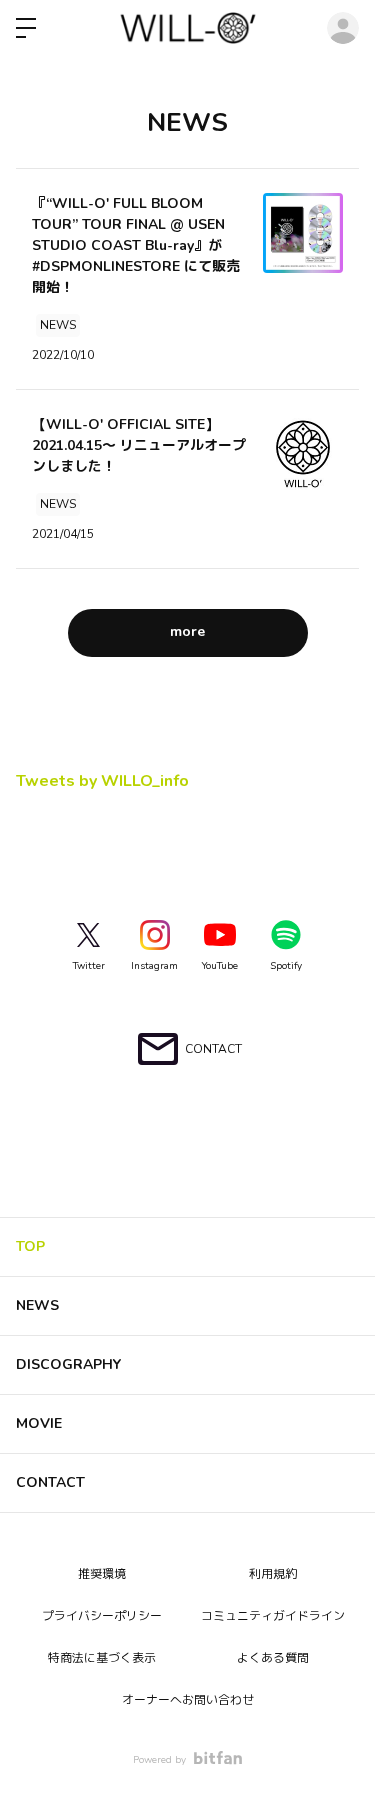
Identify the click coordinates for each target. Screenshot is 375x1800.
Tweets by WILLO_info (102, 781)
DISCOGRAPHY (68, 1364)
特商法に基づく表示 (102, 1658)
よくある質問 (273, 1658)
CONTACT (50, 1482)
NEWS (37, 1305)
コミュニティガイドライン (273, 1616)
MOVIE (39, 1423)
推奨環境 (102, 1574)
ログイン (343, 28)
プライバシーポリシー (102, 1616)
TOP (30, 1246)
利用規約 (273, 1574)
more (187, 631)
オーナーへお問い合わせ (188, 1700)
